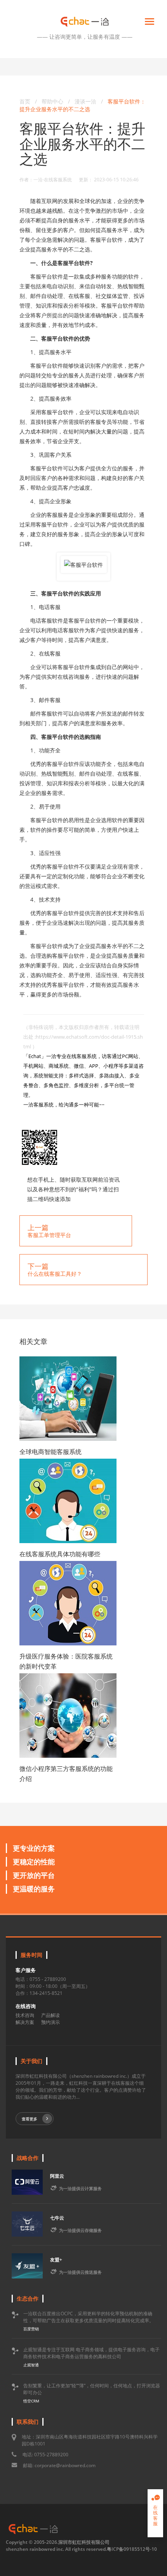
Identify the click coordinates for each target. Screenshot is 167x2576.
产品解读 (50, 2015)
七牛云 (57, 2218)
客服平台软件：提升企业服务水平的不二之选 (83, 105)
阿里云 (57, 2176)
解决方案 (25, 2022)
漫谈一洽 (86, 101)
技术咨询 (25, 2015)
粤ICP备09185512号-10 (132, 2549)
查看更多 (30, 2119)
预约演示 (50, 2022)
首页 (25, 101)
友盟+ (56, 2260)
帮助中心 (52, 101)
